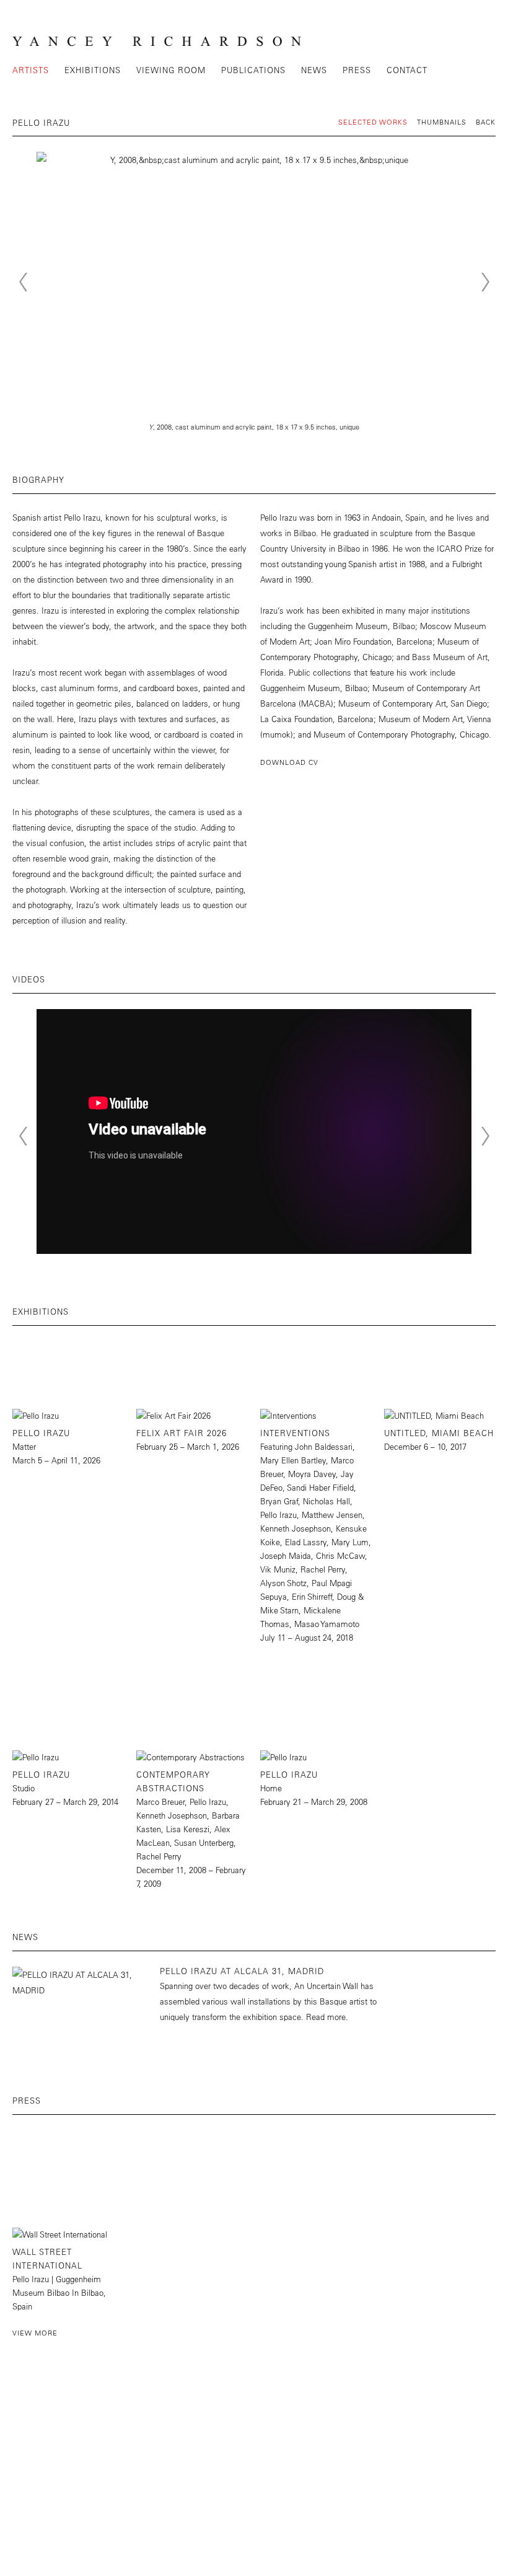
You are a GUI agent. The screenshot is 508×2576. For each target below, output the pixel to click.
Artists (31, 70)
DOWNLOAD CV (289, 762)
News (314, 70)
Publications (253, 70)
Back (486, 122)
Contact (407, 70)
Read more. (327, 2017)
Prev (23, 282)
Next (485, 282)
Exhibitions (93, 70)
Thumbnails (442, 122)
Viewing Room (171, 70)
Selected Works (373, 122)
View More (35, 2333)
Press (357, 70)
